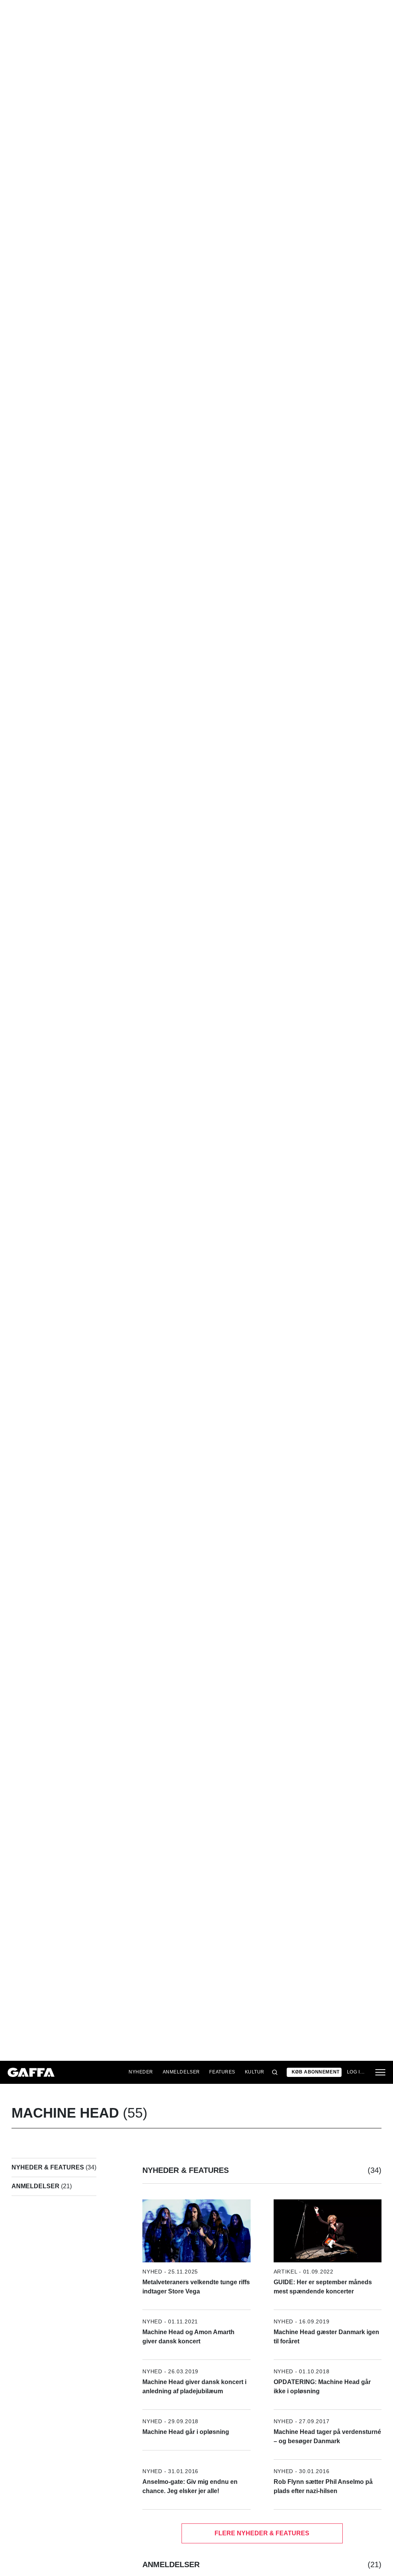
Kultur (255, 2072)
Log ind (357, 2072)
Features (222, 2072)
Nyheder (141, 2072)
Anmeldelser (181, 2072)
